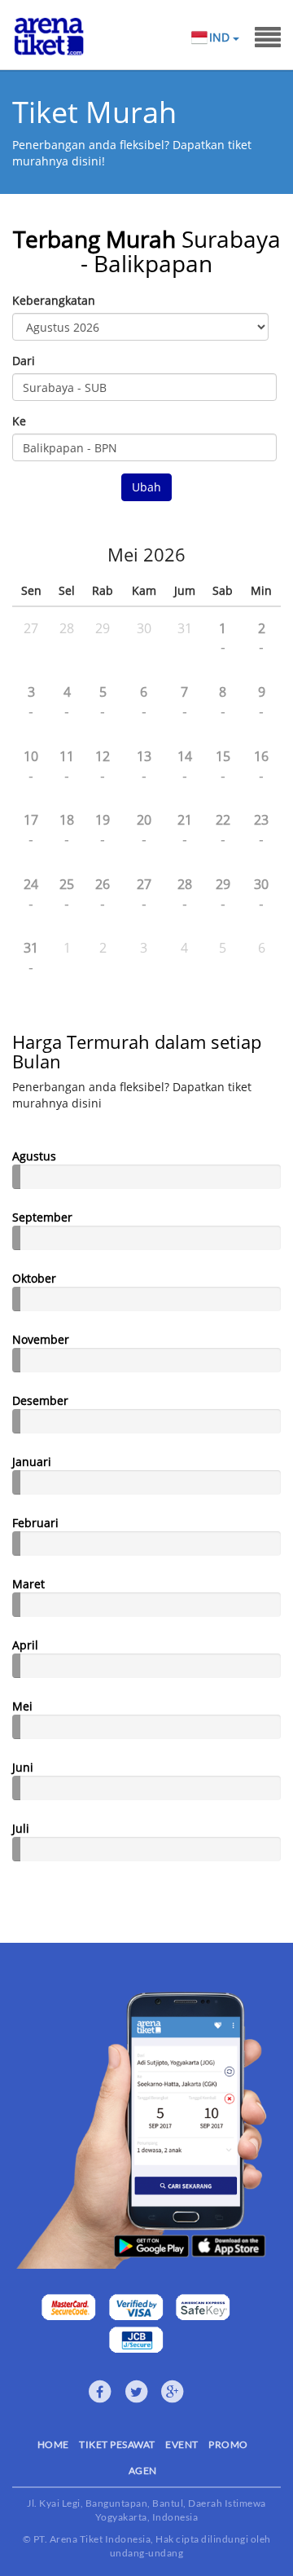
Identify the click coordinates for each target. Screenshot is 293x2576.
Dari (24, 361)
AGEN (143, 2470)
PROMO (228, 2444)
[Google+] (173, 2392)
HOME (53, 2444)
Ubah (146, 487)
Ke (19, 421)
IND (221, 37)
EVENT (182, 2444)
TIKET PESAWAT (117, 2444)
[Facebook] (100, 2392)
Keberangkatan (54, 300)
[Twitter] (137, 2392)
